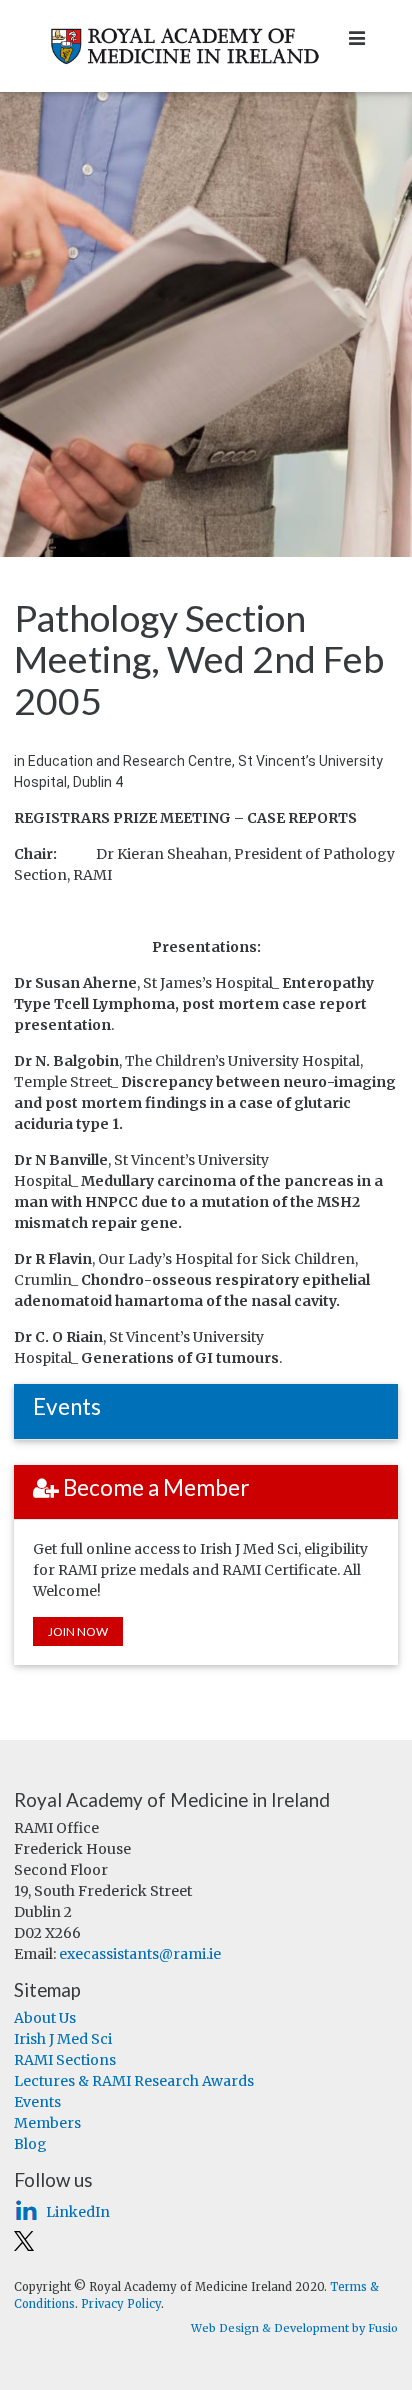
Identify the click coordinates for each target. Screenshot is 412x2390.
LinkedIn (78, 2212)
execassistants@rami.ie (140, 1954)
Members (47, 2123)
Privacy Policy (121, 2304)
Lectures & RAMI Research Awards (134, 2081)
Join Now (78, 1631)
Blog (30, 2144)
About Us (45, 2018)
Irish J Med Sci (63, 2039)
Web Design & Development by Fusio (294, 2328)
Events (37, 2102)
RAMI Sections (65, 2060)
